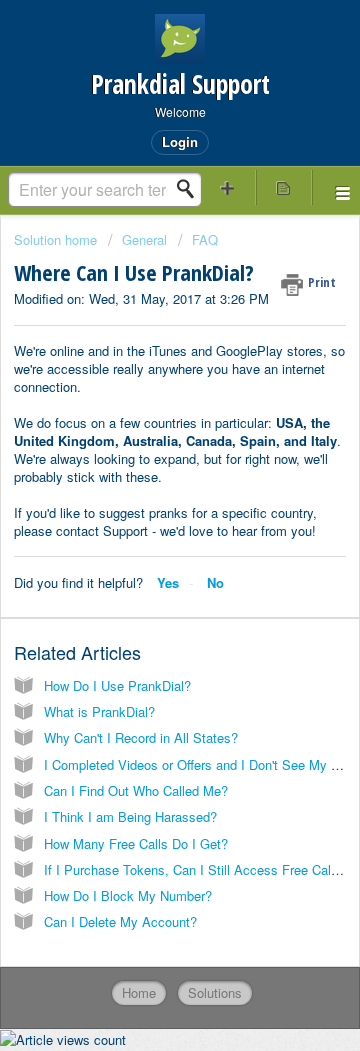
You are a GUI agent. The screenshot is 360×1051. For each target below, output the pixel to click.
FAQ (205, 239)
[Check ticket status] (284, 187)
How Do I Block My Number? (128, 895)
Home (139, 992)
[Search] (191, 189)
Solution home (57, 239)
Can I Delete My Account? (120, 921)
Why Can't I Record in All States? (141, 737)
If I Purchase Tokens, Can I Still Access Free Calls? (196, 869)
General (144, 239)
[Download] (143, 512)
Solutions (215, 992)
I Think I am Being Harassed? (130, 816)
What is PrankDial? (99, 711)
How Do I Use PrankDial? (117, 685)
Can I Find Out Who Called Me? (136, 790)
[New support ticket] (228, 187)
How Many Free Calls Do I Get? (136, 843)
